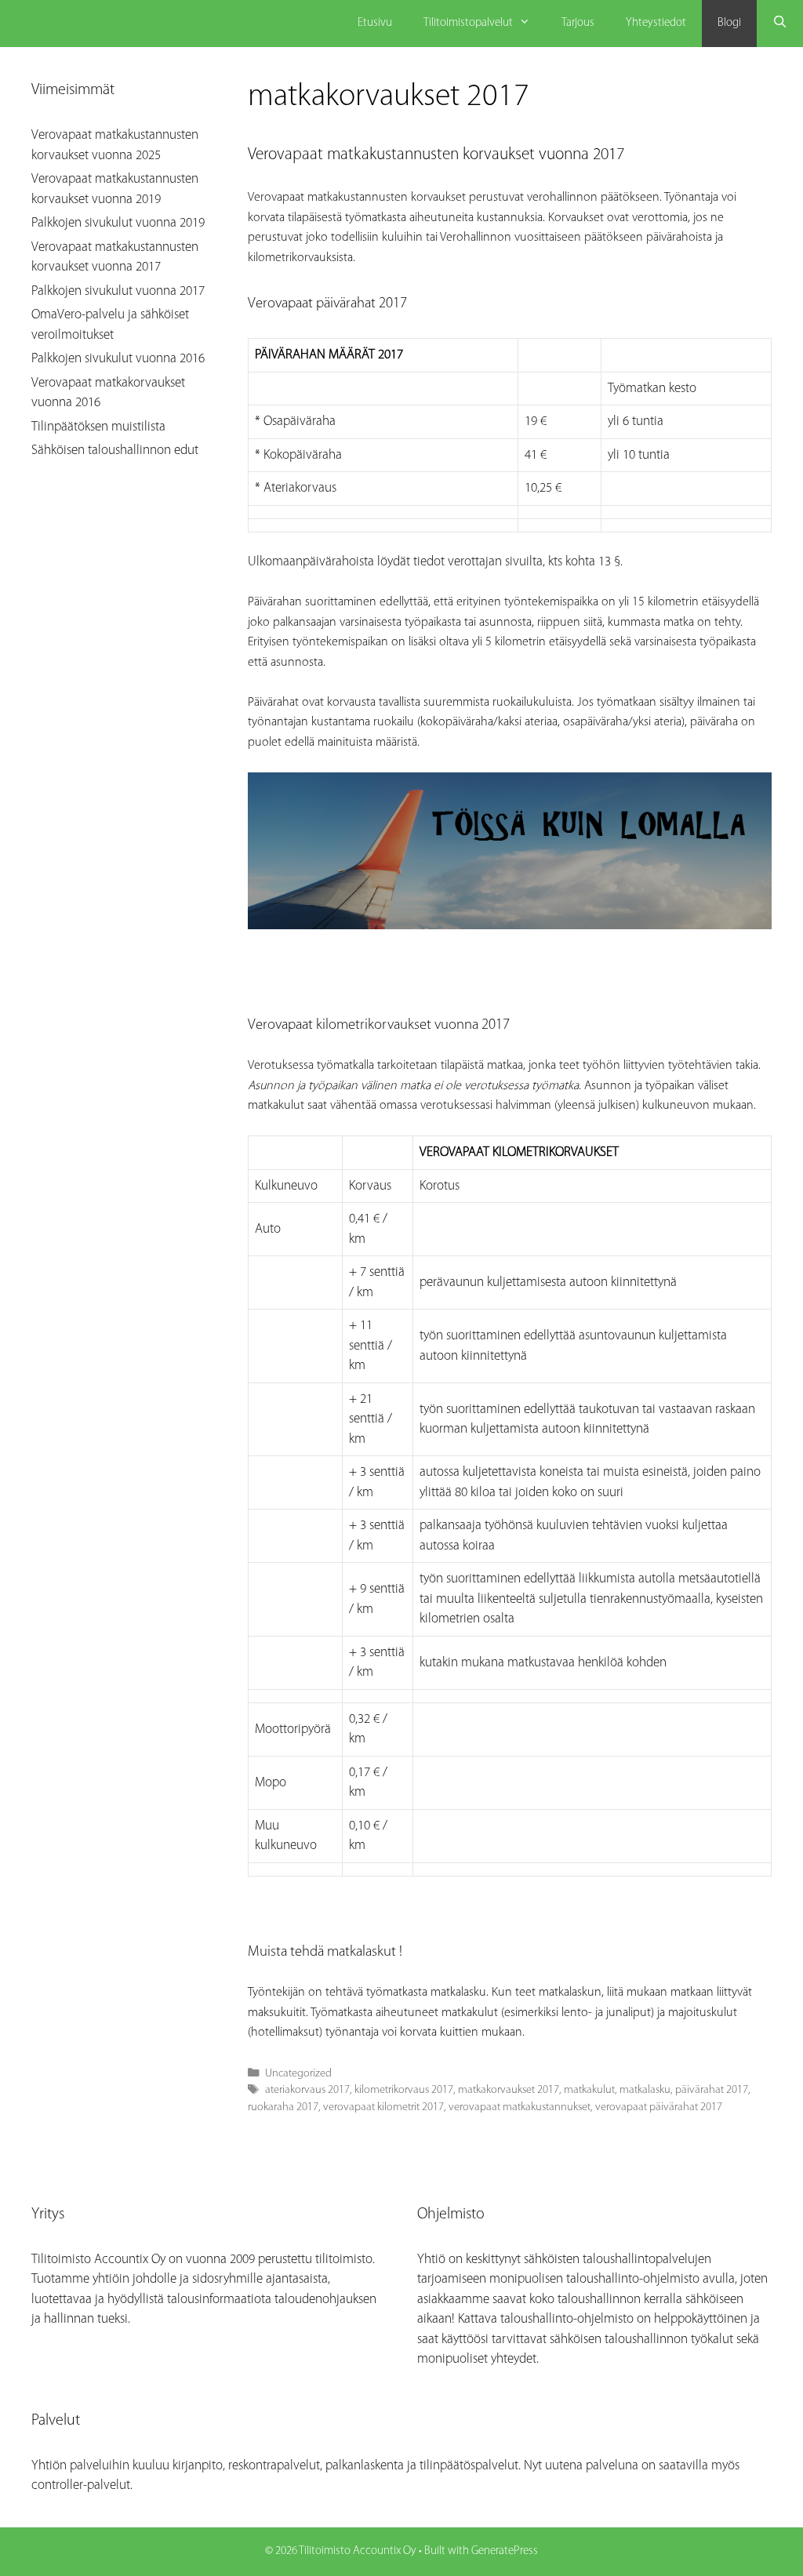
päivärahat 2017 (712, 2090)
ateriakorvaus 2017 (307, 2090)
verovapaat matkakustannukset (520, 2107)
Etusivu (375, 23)
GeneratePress (505, 2551)
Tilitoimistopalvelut (468, 23)
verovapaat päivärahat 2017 (659, 2107)
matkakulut (589, 2090)
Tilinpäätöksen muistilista (98, 427)
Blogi (729, 23)
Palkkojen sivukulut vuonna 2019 (118, 223)
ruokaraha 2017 (283, 2107)
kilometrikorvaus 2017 (404, 2090)
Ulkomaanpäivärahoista (311, 562)
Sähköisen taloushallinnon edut (115, 451)
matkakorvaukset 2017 (509, 2090)
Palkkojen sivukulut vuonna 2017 (118, 291)
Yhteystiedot (656, 23)
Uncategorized (298, 2074)
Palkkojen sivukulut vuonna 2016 (118, 359)
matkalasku (645, 2090)
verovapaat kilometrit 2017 (383, 2107)
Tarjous (578, 23)
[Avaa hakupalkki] (780, 24)
